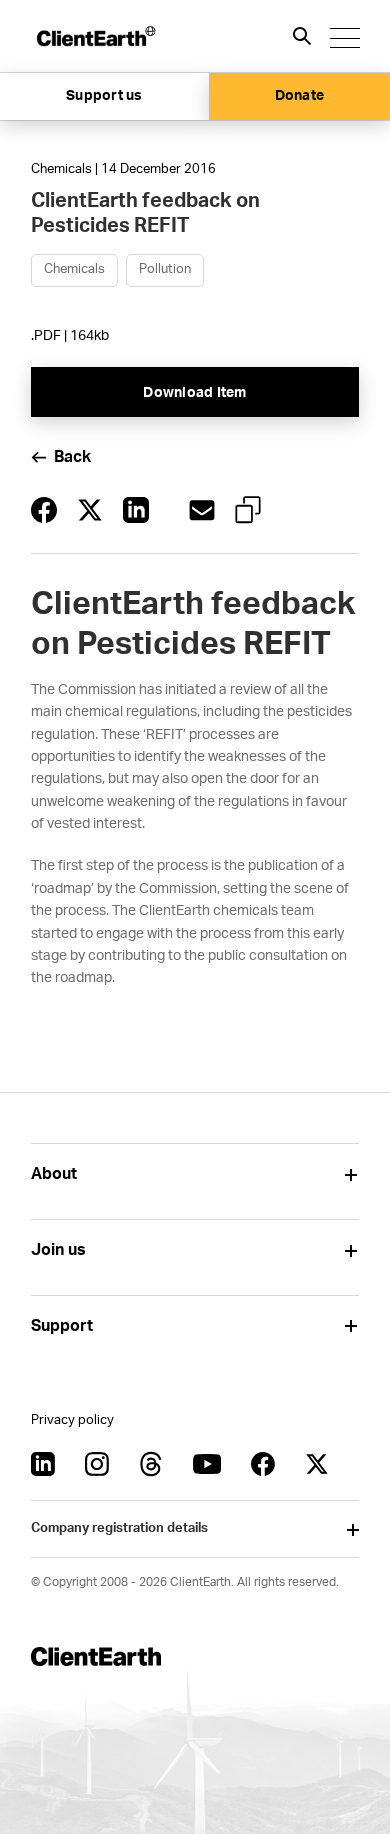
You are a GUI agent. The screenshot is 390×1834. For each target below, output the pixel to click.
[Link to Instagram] (97, 1464)
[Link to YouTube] (207, 1464)
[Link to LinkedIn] (43, 1464)
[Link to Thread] (151, 1464)
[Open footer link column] (351, 1174)
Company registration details (119, 1528)
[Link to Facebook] (263, 1464)
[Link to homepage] (95, 36)
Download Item (194, 393)
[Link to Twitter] (317, 1464)
